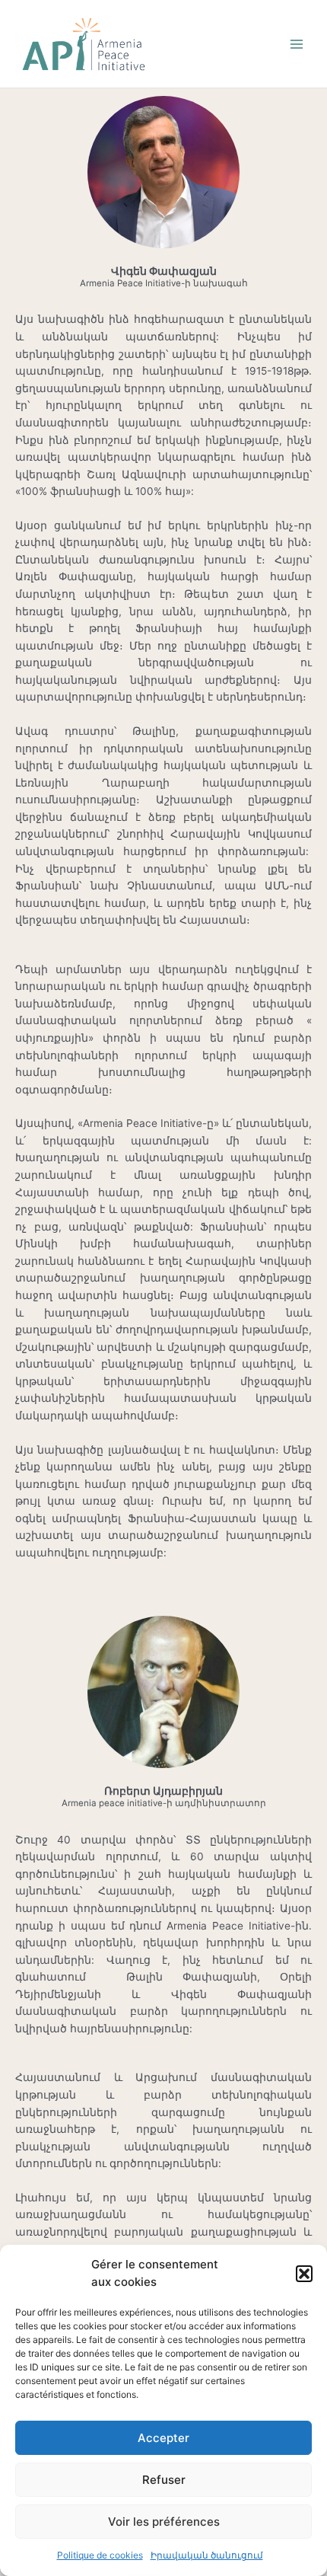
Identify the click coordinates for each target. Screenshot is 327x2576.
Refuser (164, 2480)
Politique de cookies (100, 2555)
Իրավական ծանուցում (207, 2555)
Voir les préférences (164, 2522)
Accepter (163, 2438)
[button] (304, 2274)
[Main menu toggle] (297, 44)
